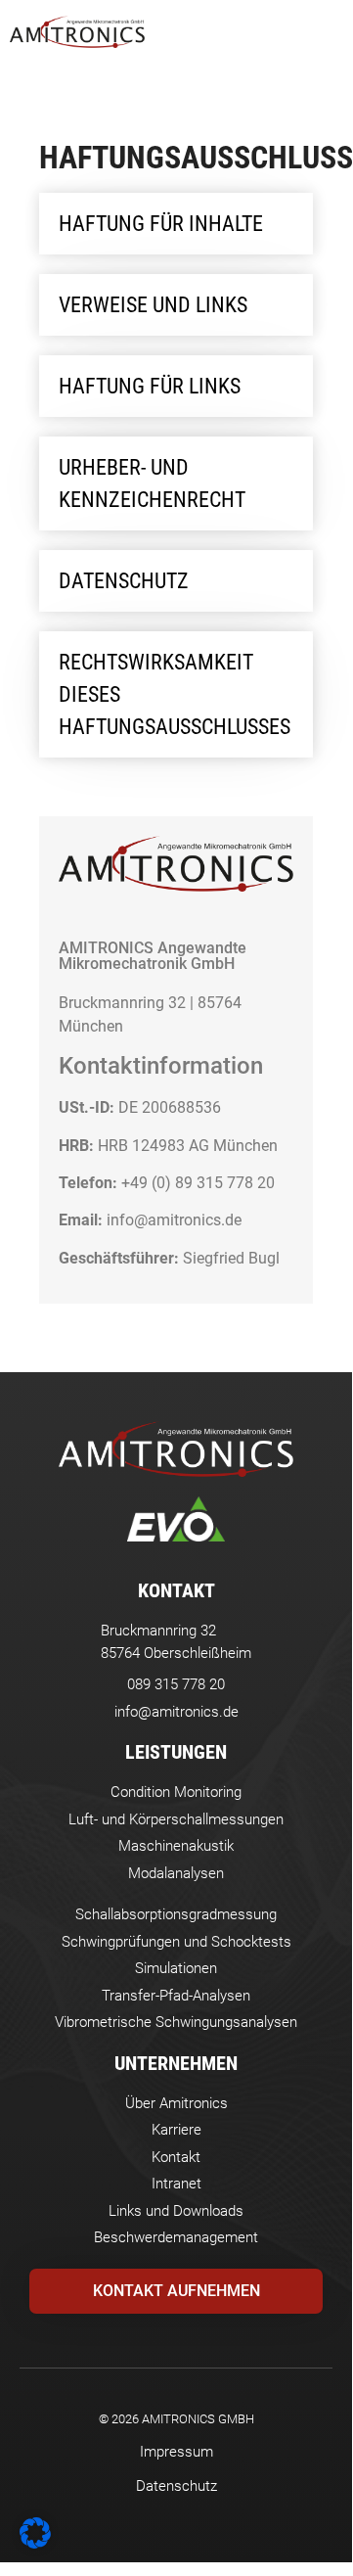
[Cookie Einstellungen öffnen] (35, 2543)
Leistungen (176, 1752)
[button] (325, 32)
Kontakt (176, 1590)
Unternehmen (176, 2063)
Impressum (176, 2452)
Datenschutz (176, 2486)
